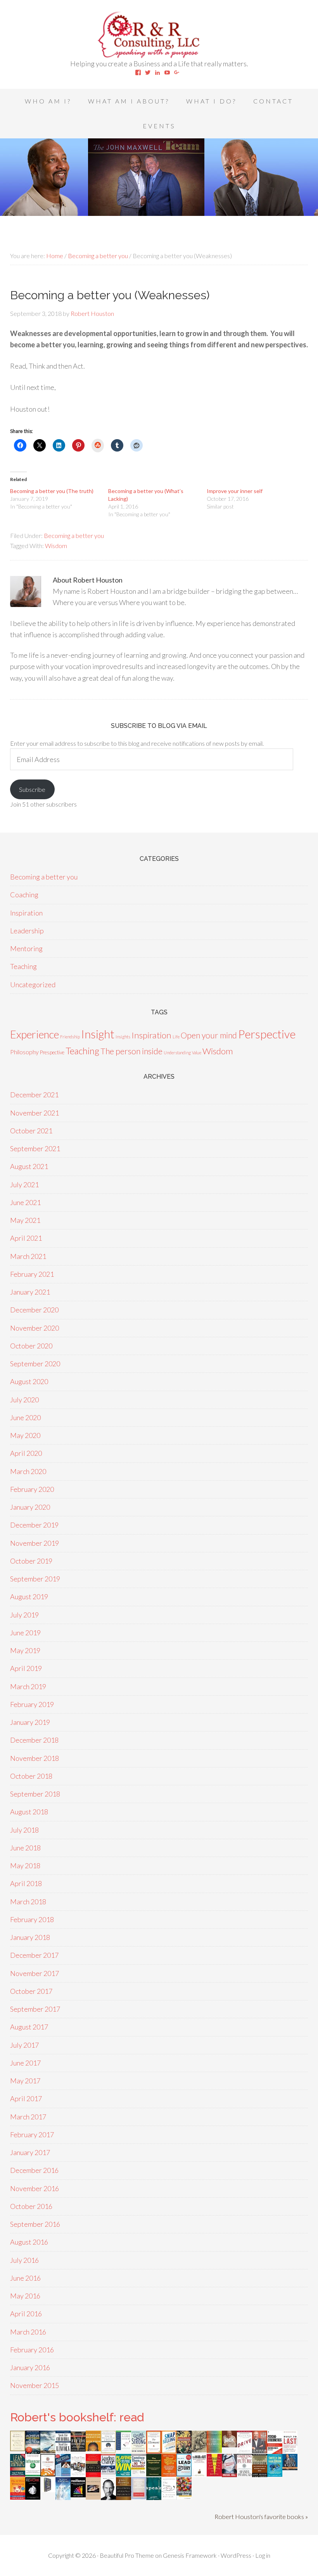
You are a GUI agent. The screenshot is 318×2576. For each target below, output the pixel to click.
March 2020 (28, 1471)
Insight (98, 1034)
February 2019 (32, 1704)
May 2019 (25, 1650)
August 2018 (29, 1812)
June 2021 (25, 1202)
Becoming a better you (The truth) (52, 491)
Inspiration (26, 913)
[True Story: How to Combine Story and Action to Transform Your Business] (214, 2474)
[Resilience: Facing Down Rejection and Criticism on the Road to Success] (78, 2495)
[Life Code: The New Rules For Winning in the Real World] (260, 2450)
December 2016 (34, 2170)
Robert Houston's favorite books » (261, 2517)
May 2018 (25, 1866)
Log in (263, 2555)
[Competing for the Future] (245, 2474)
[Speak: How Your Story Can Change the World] (154, 2497)
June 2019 (25, 1633)
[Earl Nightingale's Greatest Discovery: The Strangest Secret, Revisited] (93, 2497)
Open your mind (209, 1035)
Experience (35, 1034)
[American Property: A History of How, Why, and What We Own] (184, 2451)
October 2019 (31, 1561)
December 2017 (34, 1955)
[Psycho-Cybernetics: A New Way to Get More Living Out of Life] (275, 2452)
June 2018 (25, 1848)
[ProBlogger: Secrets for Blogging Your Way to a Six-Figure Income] (48, 2474)
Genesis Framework (190, 2555)
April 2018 (26, 1883)
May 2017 (25, 2081)
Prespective (52, 1052)
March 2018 (28, 1902)
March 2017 (28, 2117)
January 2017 (30, 2152)
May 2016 (25, 2296)
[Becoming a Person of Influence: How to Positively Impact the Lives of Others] (124, 2497)
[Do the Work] (199, 2450)
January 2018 (30, 1937)
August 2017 (29, 2027)
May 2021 (25, 1220)
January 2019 (30, 1722)
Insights (123, 1037)
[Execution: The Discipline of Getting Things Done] (260, 2477)
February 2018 (32, 1919)
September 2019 (35, 1579)
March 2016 (28, 2332)
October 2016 (31, 2206)
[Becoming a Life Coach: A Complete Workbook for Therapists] (124, 2447)
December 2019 (34, 1525)
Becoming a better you (74, 535)
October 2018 (31, 1776)
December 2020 (34, 1310)
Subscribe (32, 789)
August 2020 (29, 1381)
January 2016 (30, 2367)
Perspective (267, 1034)
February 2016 (32, 2350)
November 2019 (35, 1543)
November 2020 (35, 1328)
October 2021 (31, 1131)
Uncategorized (33, 985)
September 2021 (35, 1148)
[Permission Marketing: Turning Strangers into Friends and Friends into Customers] (93, 2448)
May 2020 (25, 1435)
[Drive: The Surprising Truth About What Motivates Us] (245, 2450)
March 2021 (28, 1256)
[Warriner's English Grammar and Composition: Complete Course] (139, 2497)
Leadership (27, 931)
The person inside (131, 1051)
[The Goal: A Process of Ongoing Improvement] (63, 2474)
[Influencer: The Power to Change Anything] (33, 2474)
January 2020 (30, 1507)
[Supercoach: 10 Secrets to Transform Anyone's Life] (229, 2474)
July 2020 (24, 1400)
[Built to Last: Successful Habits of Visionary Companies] (290, 2450)
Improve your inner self (235, 491)
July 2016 (24, 2260)
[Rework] (33, 2497)
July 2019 (24, 1615)
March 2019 (28, 1686)
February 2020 (32, 1489)
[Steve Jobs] (108, 2497)
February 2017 (32, 2135)
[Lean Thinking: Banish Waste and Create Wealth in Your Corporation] (18, 2474)
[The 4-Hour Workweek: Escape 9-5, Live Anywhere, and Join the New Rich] (18, 2497)
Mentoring (26, 948)
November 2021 (35, 1113)
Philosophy (24, 1052)
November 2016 (35, 2188)
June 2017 (25, 2063)
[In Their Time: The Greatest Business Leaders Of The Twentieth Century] (78, 2474)
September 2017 (35, 2009)
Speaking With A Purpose (159, 35)
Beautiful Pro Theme (127, 2555)
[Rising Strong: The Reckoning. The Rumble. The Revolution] (139, 2450)
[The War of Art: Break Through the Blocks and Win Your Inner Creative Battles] (199, 2475)
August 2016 (29, 2242)
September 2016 (35, 2224)
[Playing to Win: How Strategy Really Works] (124, 2474)
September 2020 (35, 1364)
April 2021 (26, 1238)
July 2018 (24, 1830)
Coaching (24, 895)
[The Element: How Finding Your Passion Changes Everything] (154, 2451)
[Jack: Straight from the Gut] (229, 2445)
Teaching (23, 966)
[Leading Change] (108, 2472)
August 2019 (29, 1597)
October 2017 (31, 1991)
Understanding (177, 1053)
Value (197, 1053)
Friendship (70, 1037)
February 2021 (32, 1274)
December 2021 (34, 1095)
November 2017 (35, 1973)
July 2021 (24, 1185)
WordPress (236, 2555)
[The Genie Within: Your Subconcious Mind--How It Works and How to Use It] (48, 2450)
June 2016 (25, 2278)
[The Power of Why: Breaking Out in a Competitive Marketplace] (169, 2497)
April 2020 (26, 1453)
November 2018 (35, 1758)
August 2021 (29, 1166)
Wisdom (56, 546)
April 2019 (26, 1668)
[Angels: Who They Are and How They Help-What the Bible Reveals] (63, 2497)
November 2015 (35, 2385)
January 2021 (30, 1292)
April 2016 (26, 2314)
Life (176, 1037)
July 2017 (24, 2045)
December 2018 (34, 1740)
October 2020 (31, 1346)
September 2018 (35, 1794)
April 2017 (26, 2098)
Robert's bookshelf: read (77, 2417)
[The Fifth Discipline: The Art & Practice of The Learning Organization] (78, 2449)
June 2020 (25, 1417)
